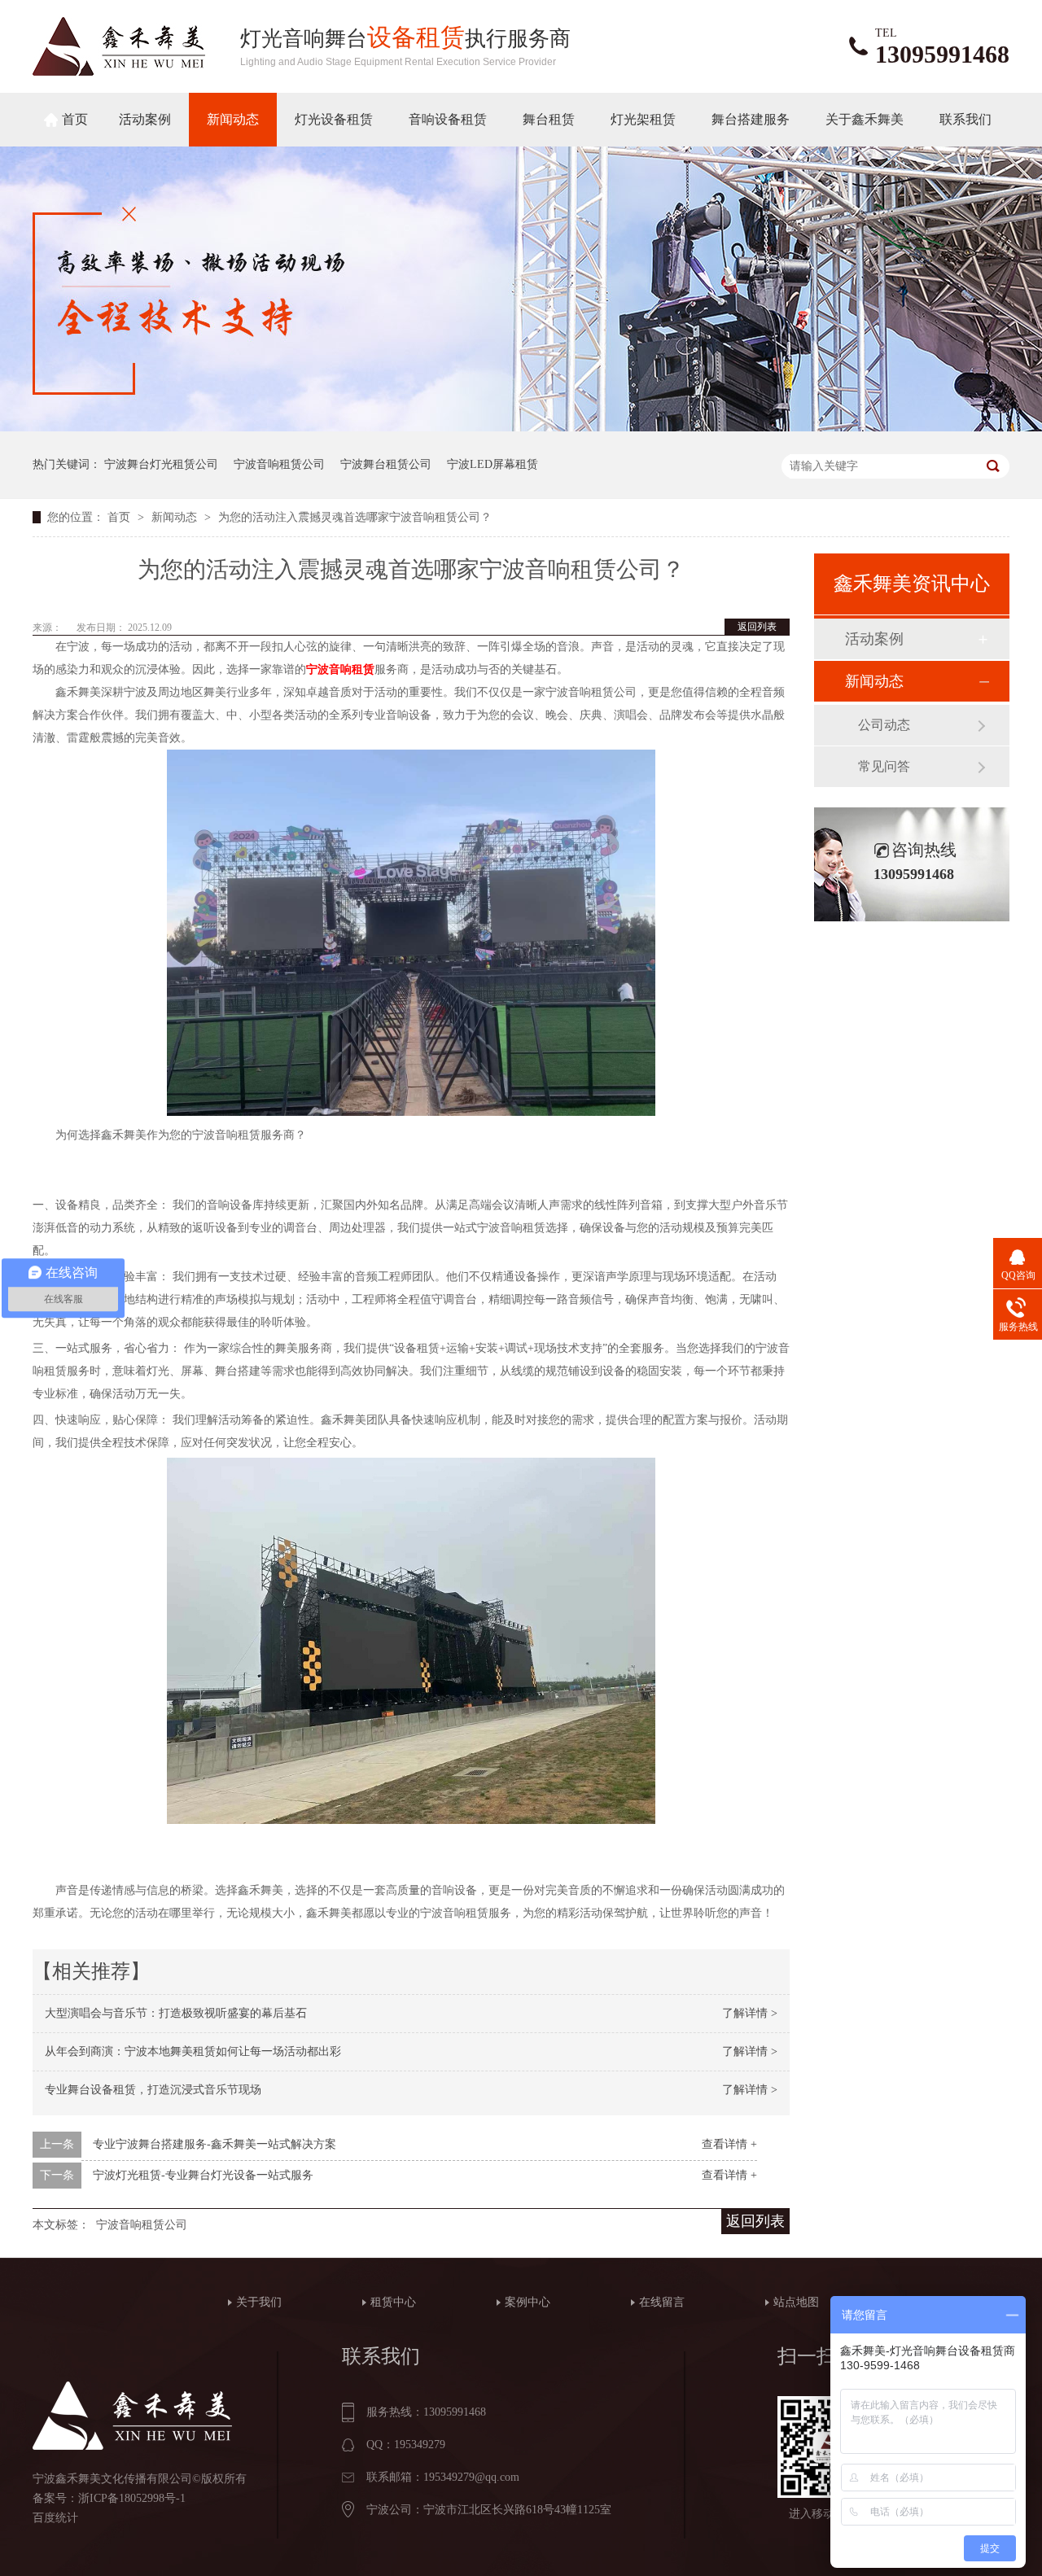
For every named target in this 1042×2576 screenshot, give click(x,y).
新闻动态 (233, 119)
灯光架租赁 (643, 119)
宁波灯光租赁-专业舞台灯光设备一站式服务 (203, 2175)
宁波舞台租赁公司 (386, 464)
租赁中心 (393, 2302)
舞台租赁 (549, 119)
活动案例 (145, 119)
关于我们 (259, 2302)
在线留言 (662, 2302)
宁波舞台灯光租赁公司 (161, 464)
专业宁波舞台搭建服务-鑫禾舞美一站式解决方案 (215, 2144)
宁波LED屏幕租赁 (493, 464)
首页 (75, 119)
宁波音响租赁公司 (279, 464)
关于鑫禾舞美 (865, 119)
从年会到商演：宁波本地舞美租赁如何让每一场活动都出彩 (193, 2051)
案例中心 (528, 2302)
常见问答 (884, 766)
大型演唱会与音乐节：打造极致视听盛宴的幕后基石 (176, 2013)
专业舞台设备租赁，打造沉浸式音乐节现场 (153, 2090)
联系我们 (965, 119)
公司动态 (884, 725)
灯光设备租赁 (334, 119)
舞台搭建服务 (751, 119)
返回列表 (757, 627)
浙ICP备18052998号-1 (132, 2498)
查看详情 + (729, 2144)
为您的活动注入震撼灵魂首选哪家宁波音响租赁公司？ (355, 517)
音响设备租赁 (448, 119)
